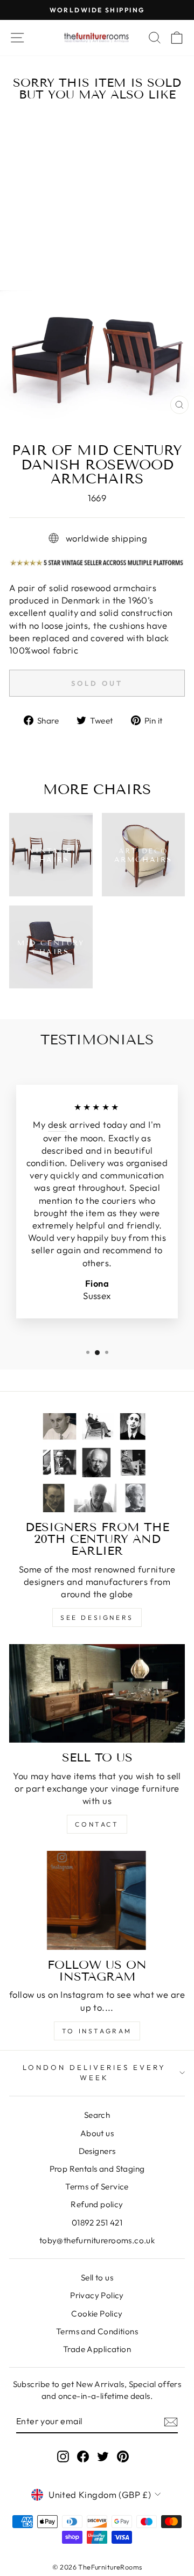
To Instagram (97, 2031)
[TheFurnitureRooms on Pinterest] (123, 2456)
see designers (97, 1617)
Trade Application (97, 2349)
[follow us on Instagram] (97, 1900)
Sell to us (97, 2277)
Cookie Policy (97, 2314)
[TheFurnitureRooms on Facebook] (83, 2456)
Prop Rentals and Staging (97, 2169)
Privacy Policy (97, 2295)
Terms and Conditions (97, 2331)
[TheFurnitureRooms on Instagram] (63, 2456)
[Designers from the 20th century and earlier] (97, 1462)
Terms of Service (97, 2187)
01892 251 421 (97, 2223)
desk (58, 1124)
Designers (97, 2151)
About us (97, 2133)
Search (97, 2115)
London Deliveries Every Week (94, 2072)
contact (97, 1824)
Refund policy (97, 2204)
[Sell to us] (97, 1693)
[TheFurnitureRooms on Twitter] (103, 2456)
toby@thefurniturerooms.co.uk (97, 2240)
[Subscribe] (171, 2421)
